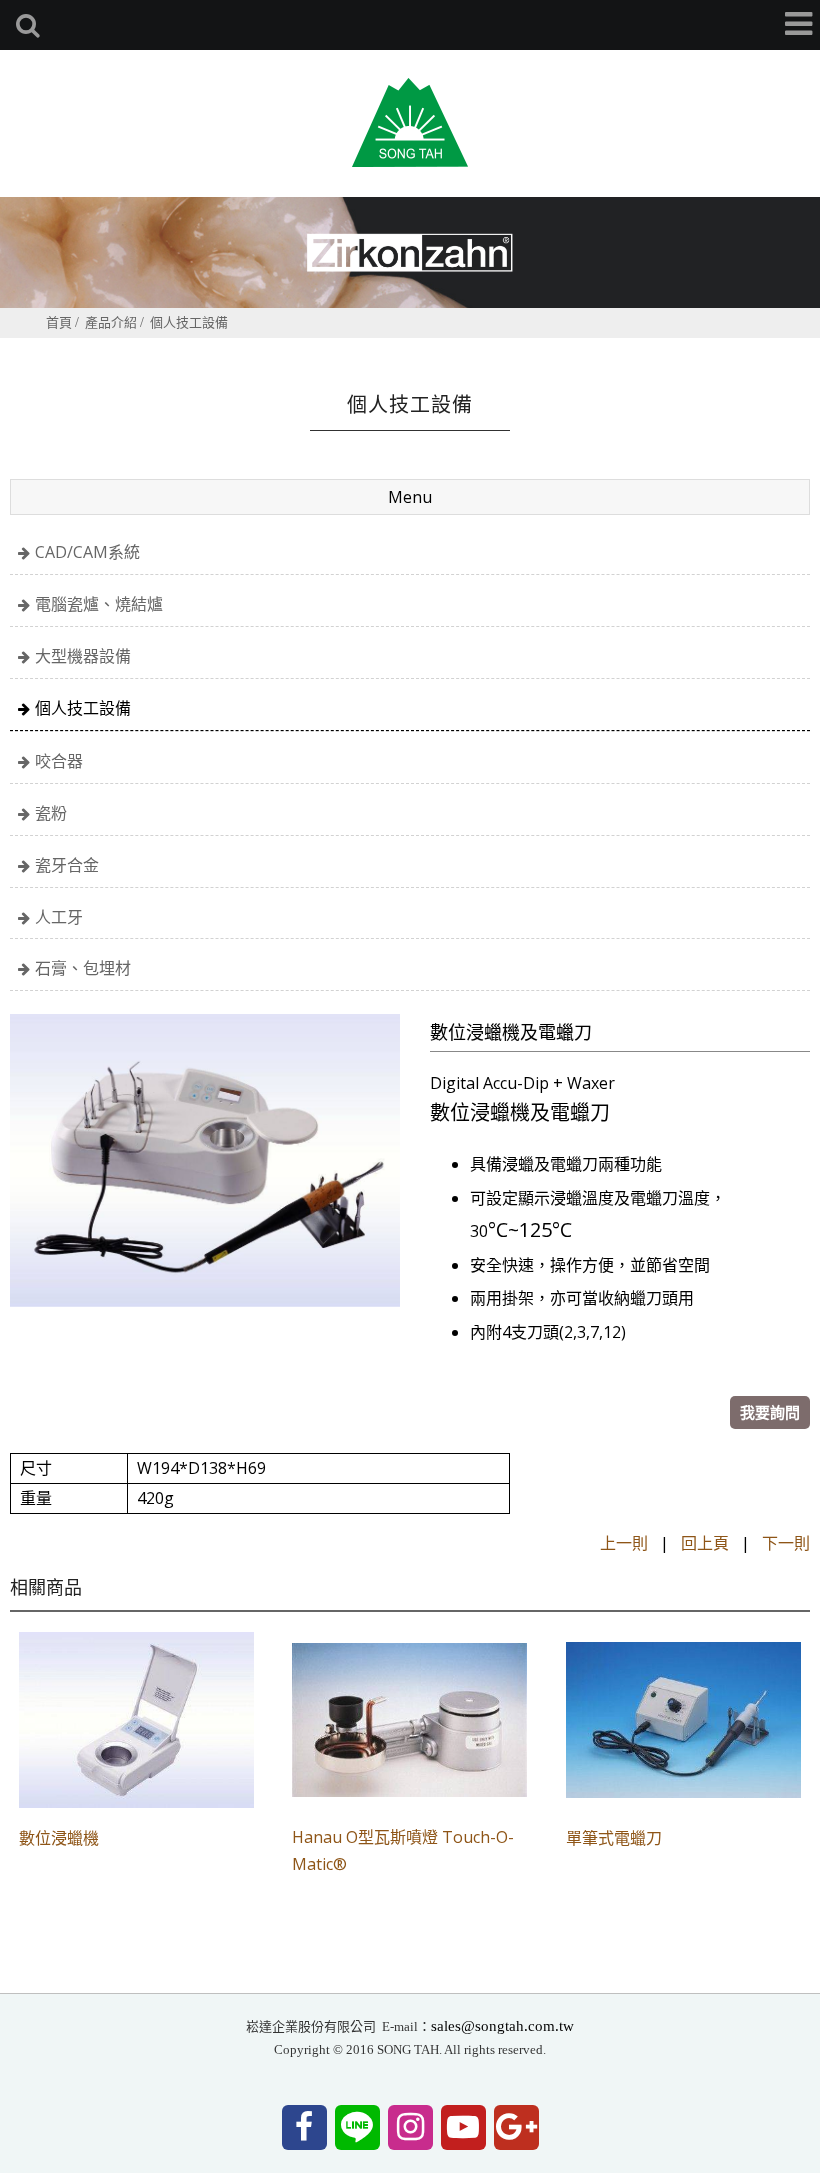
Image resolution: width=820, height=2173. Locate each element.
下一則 (786, 1543)
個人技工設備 (189, 322)
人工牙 (59, 917)
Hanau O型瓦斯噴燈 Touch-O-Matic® (403, 1850)
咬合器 (59, 761)
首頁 (59, 322)
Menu (410, 497)
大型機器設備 (83, 656)
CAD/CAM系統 (87, 552)
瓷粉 (51, 813)
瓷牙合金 (67, 865)
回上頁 (705, 1543)
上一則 (624, 1543)
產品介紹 (111, 322)
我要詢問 (770, 1412)
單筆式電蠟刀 (614, 1838)
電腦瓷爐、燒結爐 (99, 604)
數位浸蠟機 (59, 1838)
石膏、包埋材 (83, 968)
